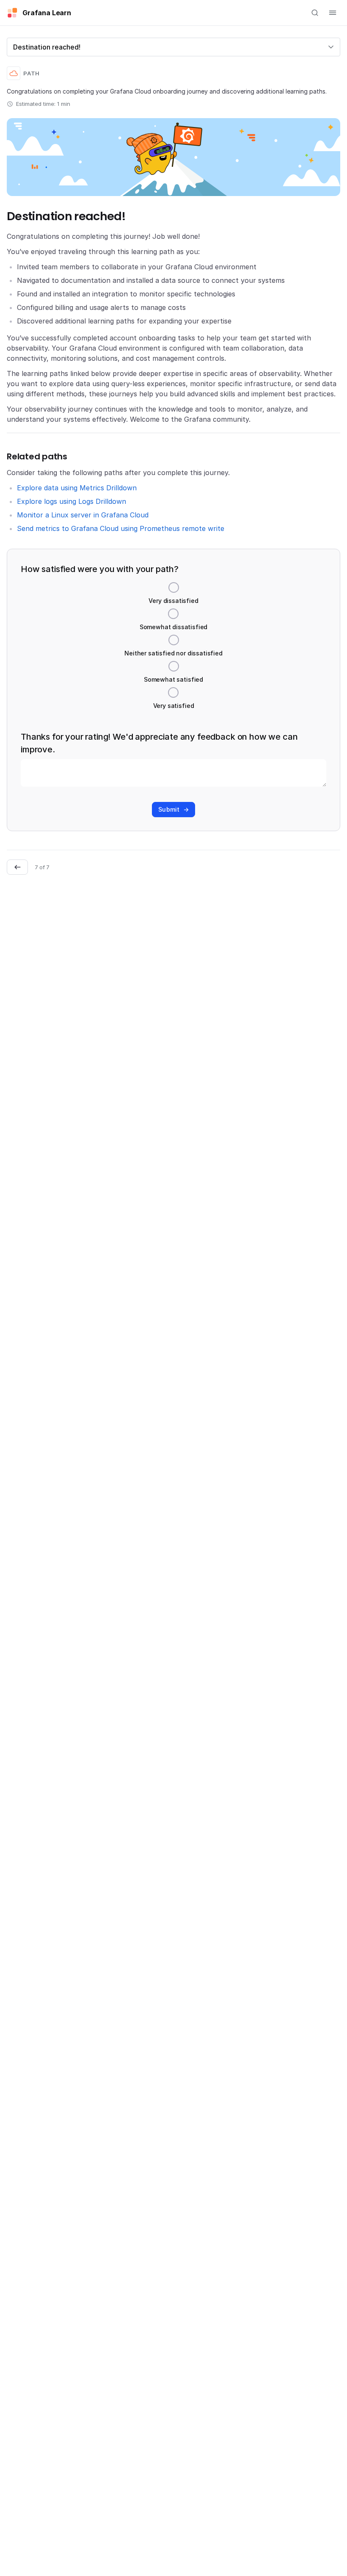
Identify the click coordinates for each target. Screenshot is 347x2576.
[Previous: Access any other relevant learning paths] (17, 867)
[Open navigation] (333, 13)
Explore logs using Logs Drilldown (72, 501)
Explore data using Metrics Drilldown (77, 488)
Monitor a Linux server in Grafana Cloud (83, 515)
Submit (169, 809)
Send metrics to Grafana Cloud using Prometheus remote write (121, 528)
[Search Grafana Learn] (315, 13)
